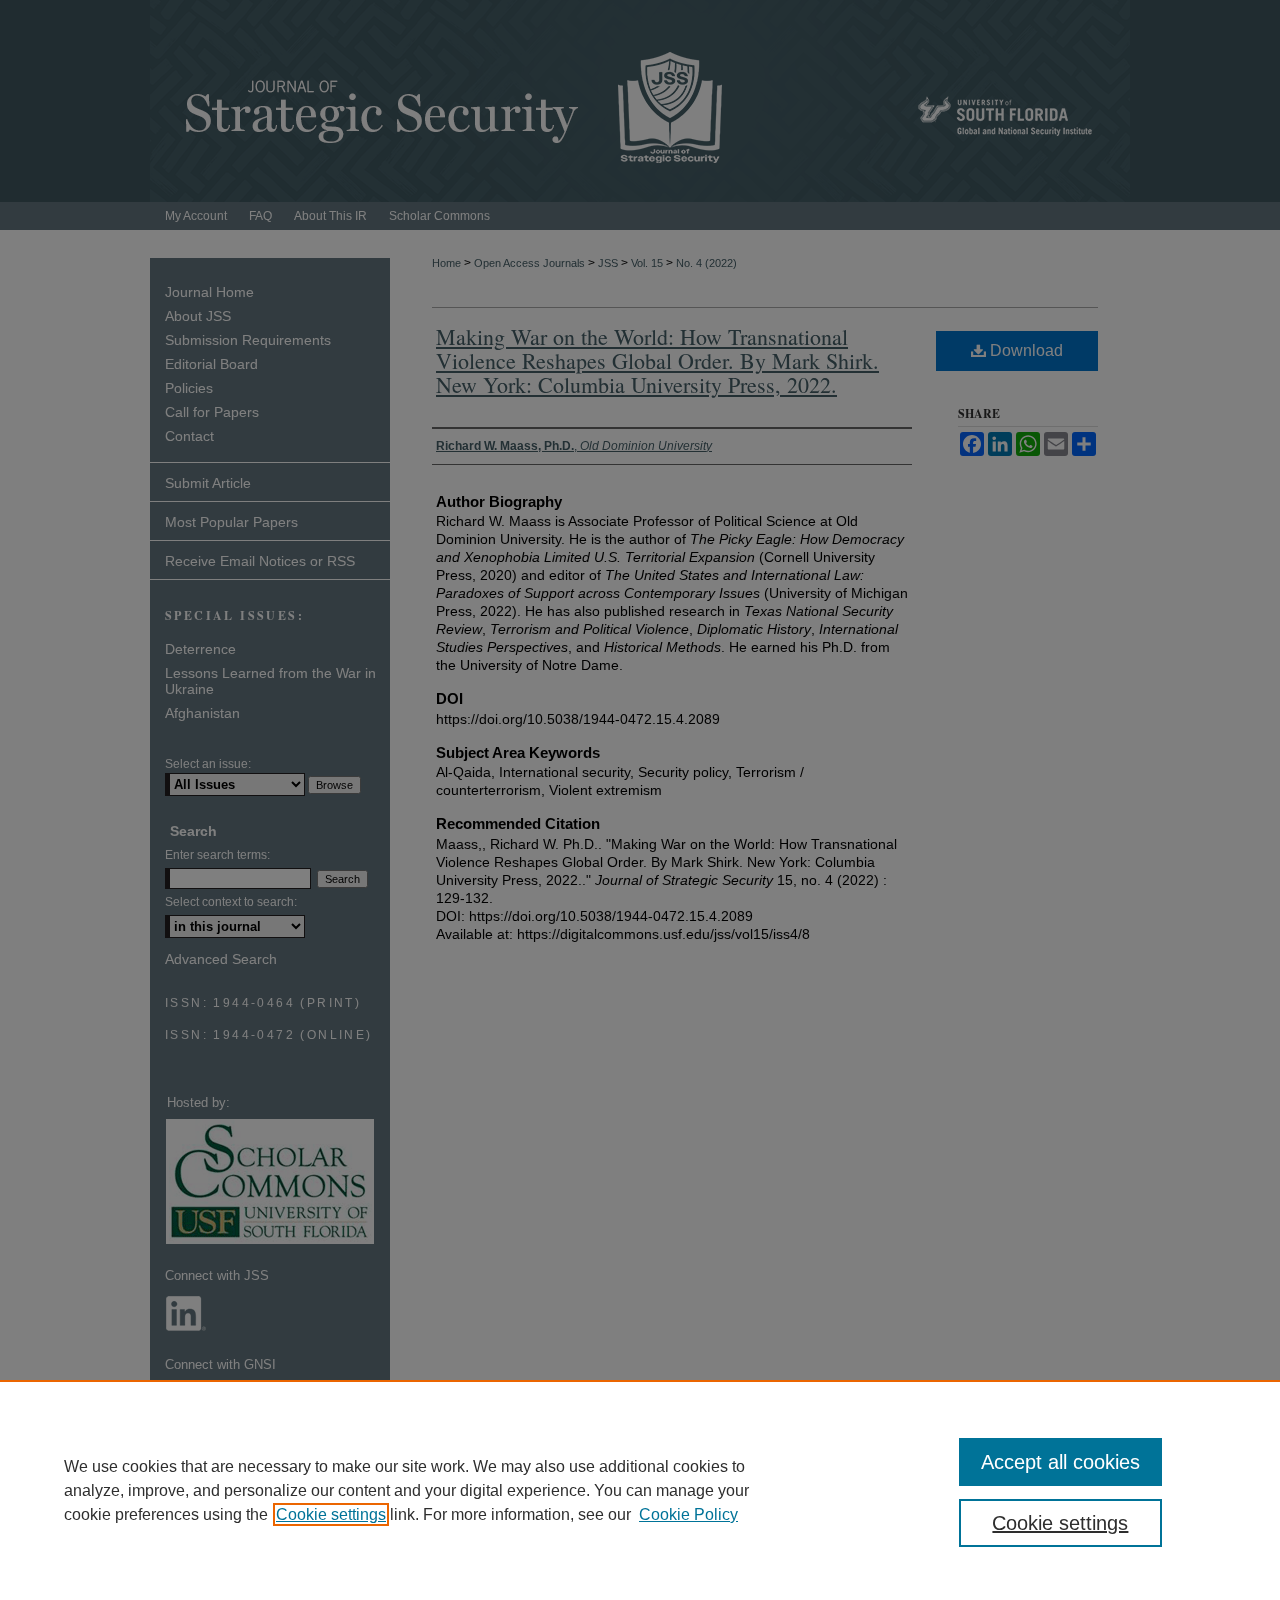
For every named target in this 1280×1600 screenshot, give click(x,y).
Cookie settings (331, 1514)
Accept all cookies (1060, 1462)
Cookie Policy (688, 1514)
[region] (640, 1490)
